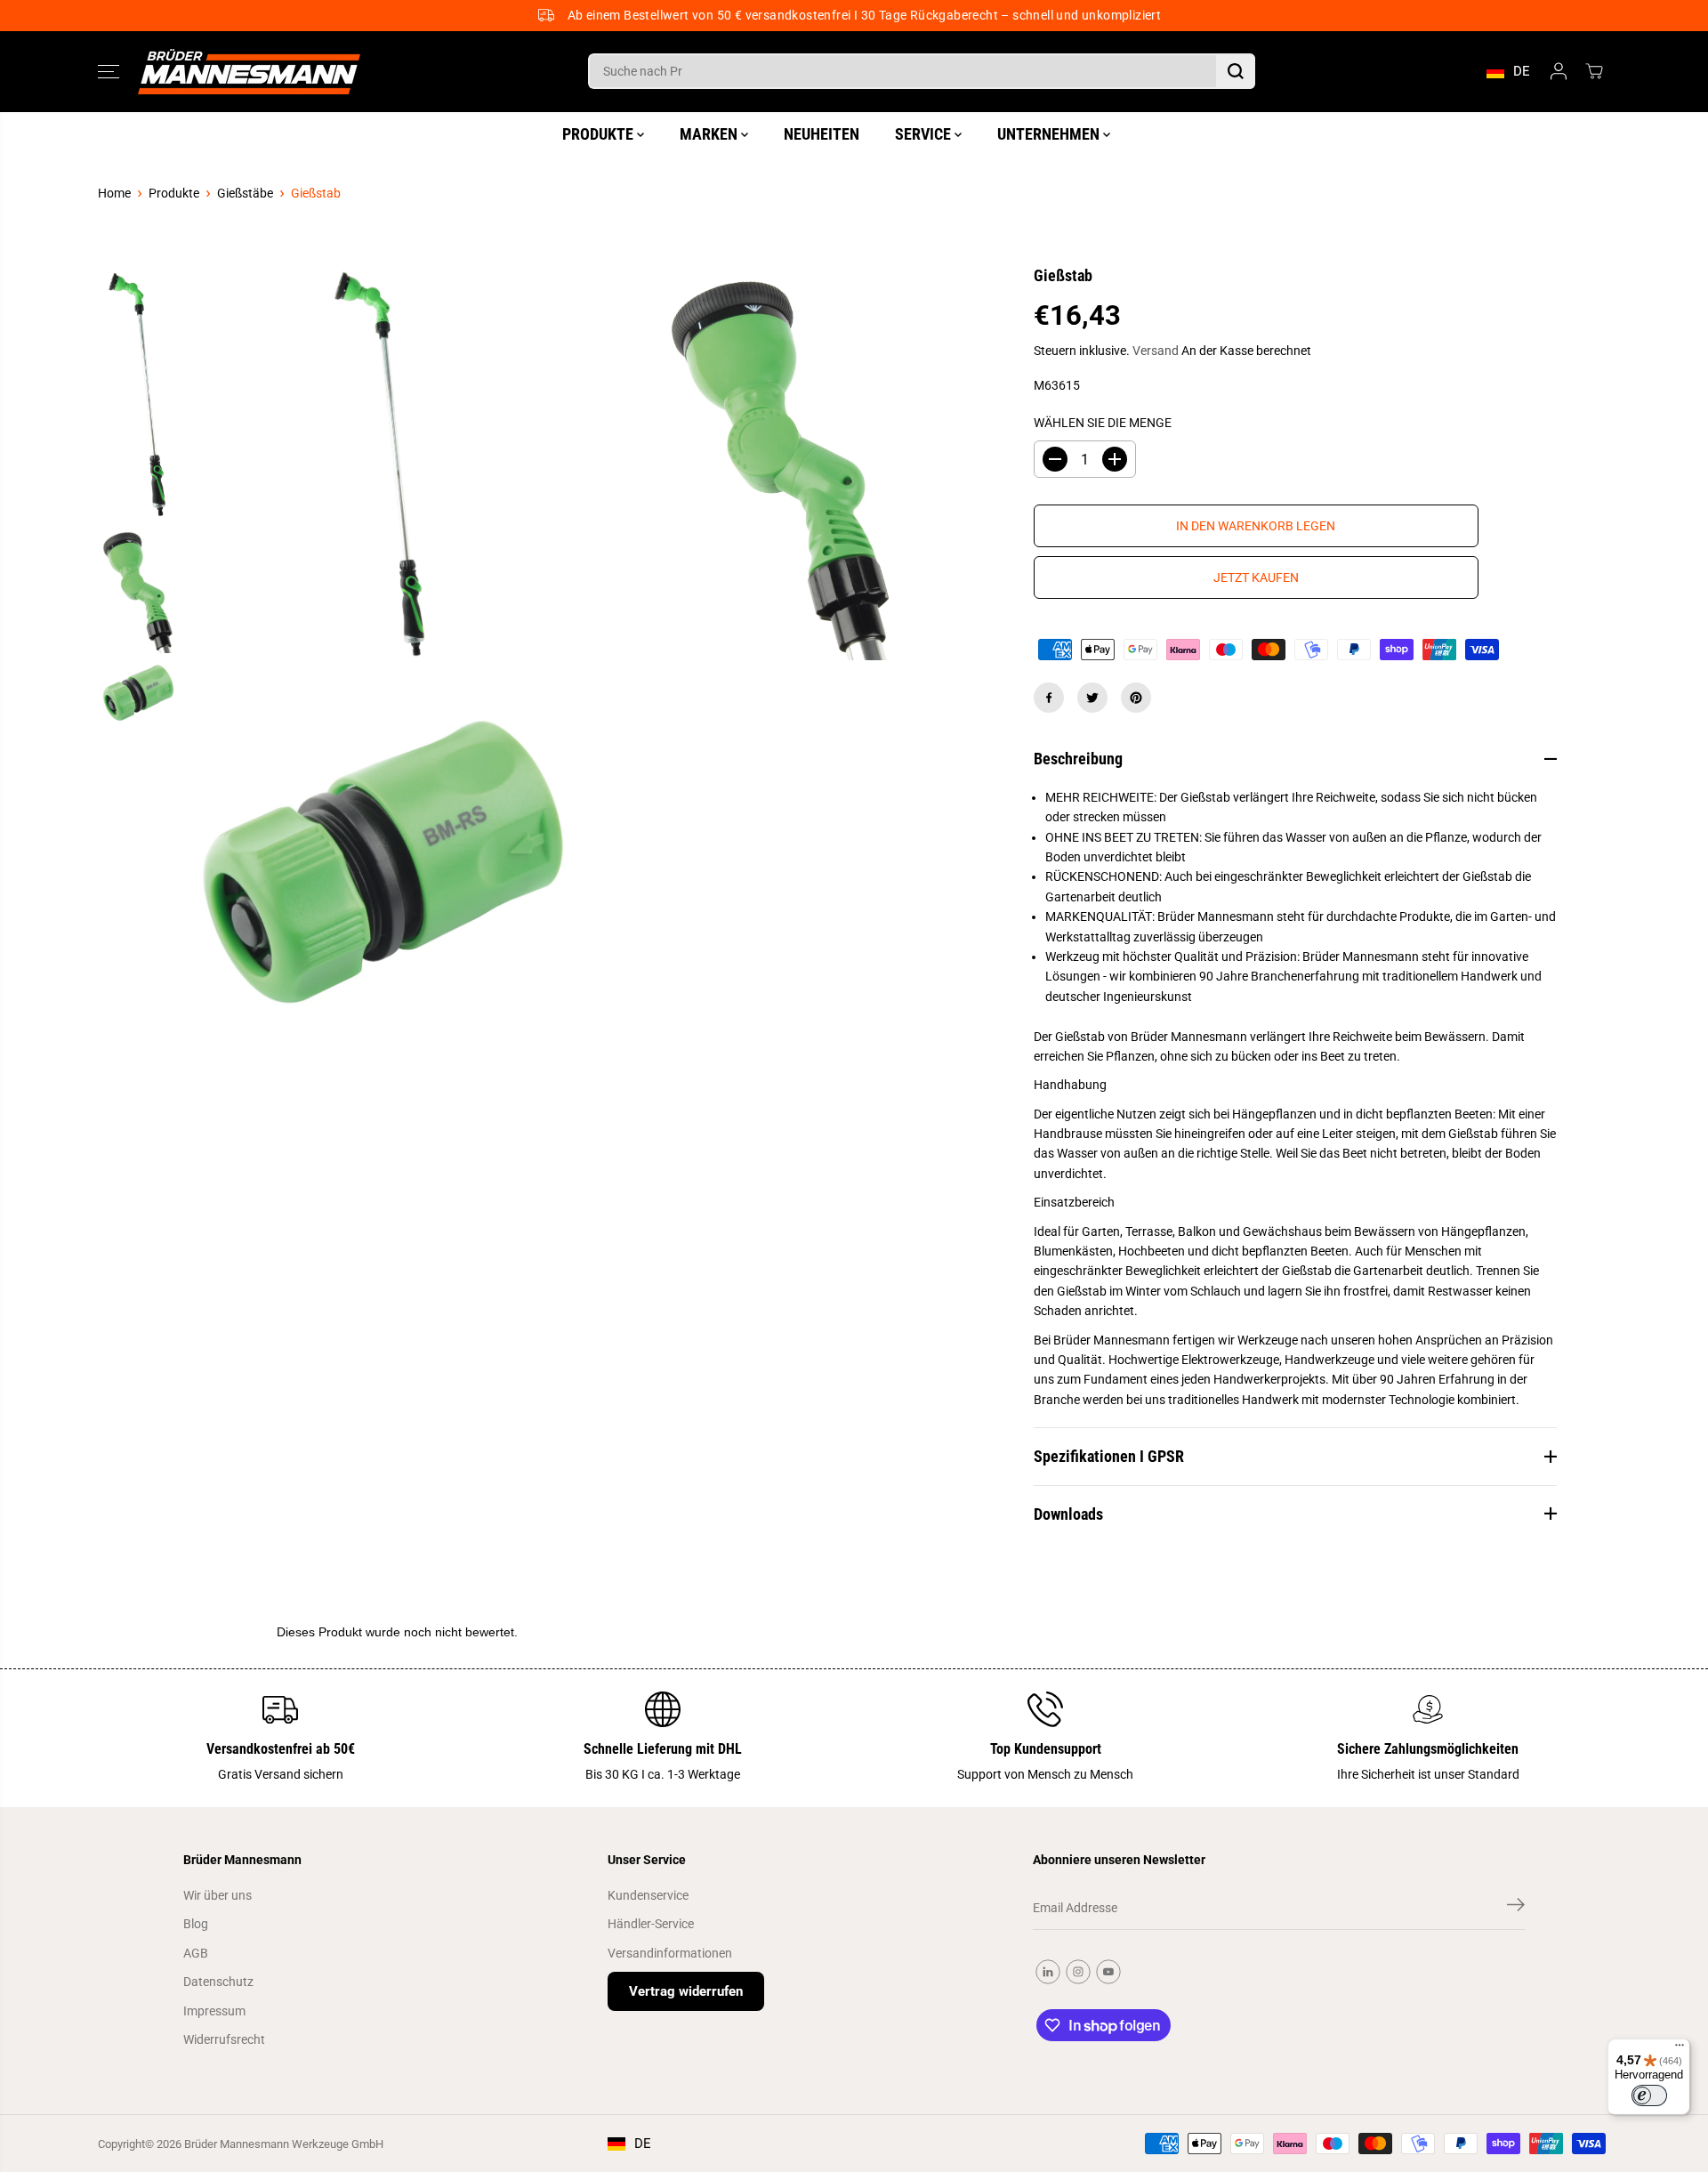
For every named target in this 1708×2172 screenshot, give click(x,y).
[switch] (1649, 2095)
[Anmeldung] (1559, 71)
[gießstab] (381, 465)
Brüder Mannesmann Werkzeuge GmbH (284, 2144)
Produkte (174, 193)
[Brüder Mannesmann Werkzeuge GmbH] (249, 72)
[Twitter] (1092, 698)
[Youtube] (1108, 1972)
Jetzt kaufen (1256, 577)
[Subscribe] (1516, 1908)
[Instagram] (1078, 1972)
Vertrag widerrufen (686, 1991)
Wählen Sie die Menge (1103, 423)
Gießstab (316, 193)
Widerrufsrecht (224, 2039)
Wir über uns (218, 1895)
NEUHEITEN (822, 134)
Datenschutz (218, 1982)
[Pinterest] (1136, 698)
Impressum (214, 2011)
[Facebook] (1049, 698)
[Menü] (1680, 2049)
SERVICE (925, 134)
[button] (109, 71)
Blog (196, 1924)
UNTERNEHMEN (1050, 134)
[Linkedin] (1048, 1972)
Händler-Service (651, 1924)
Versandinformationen (670, 1953)
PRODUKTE (600, 134)
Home (114, 193)
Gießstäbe (245, 193)
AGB (196, 1953)
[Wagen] (1594, 71)
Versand (1156, 351)
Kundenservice (648, 1895)
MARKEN (710, 134)
